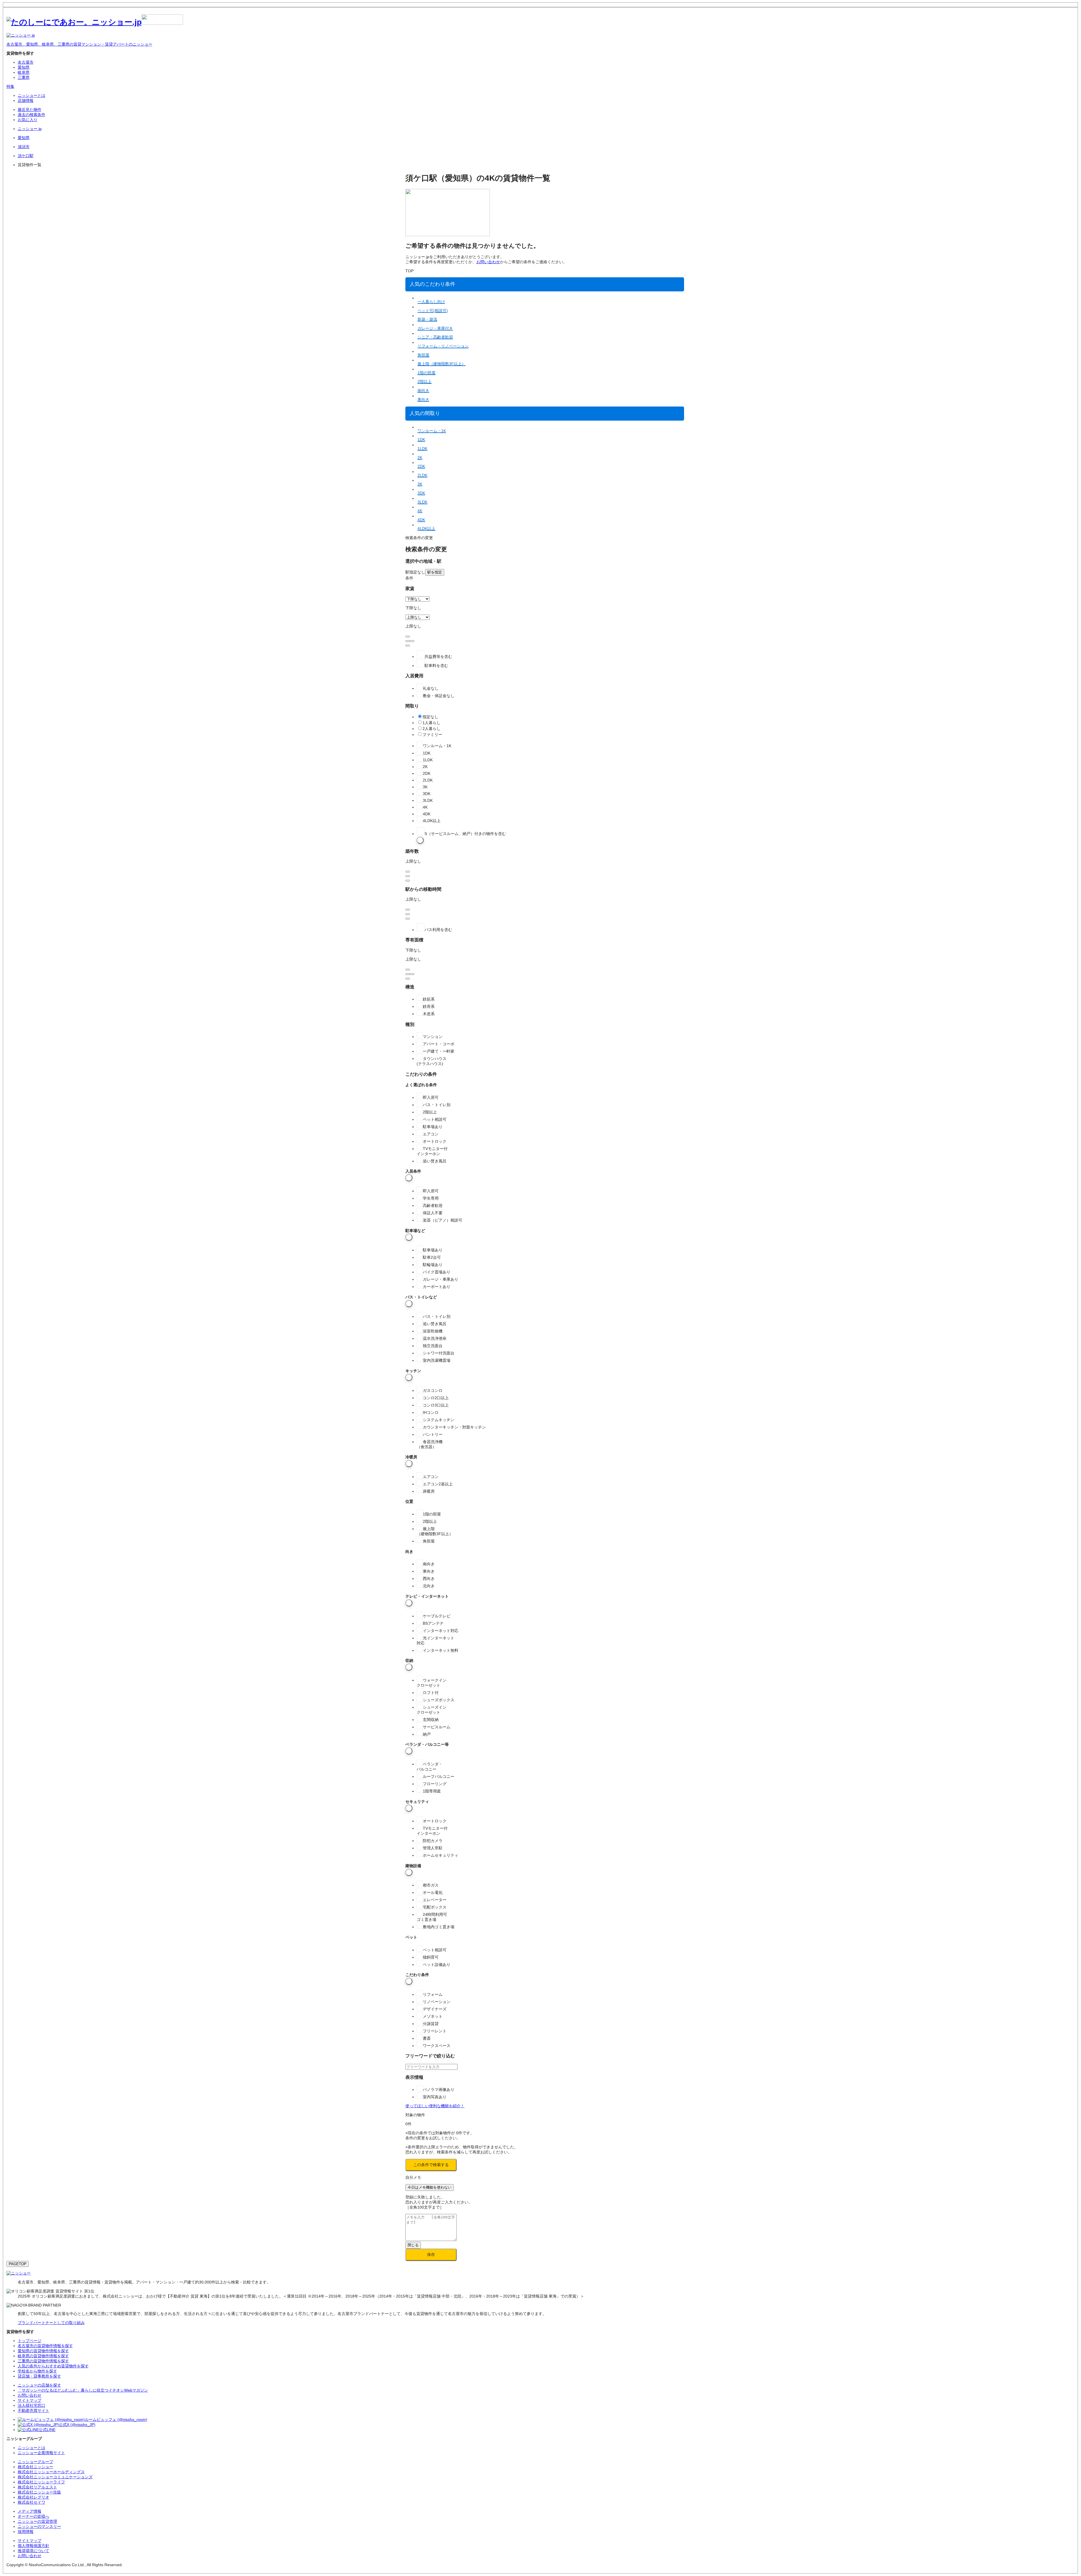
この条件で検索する (431, 2165)
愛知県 (24, 67)
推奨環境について (33, 2551)
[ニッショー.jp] (95, 22)
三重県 (24, 77)
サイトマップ (30, 2541)
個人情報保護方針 (33, 2546)
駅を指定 (435, 572)
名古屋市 (26, 62)
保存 (431, 2254)
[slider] (408, 641)
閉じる (413, 2245)
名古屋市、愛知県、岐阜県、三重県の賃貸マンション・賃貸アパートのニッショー (79, 44)
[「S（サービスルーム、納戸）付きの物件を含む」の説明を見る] (420, 840)
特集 (10, 86)
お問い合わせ (488, 262)
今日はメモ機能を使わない (430, 2187)
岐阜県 (24, 72)
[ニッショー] (19, 2273)
